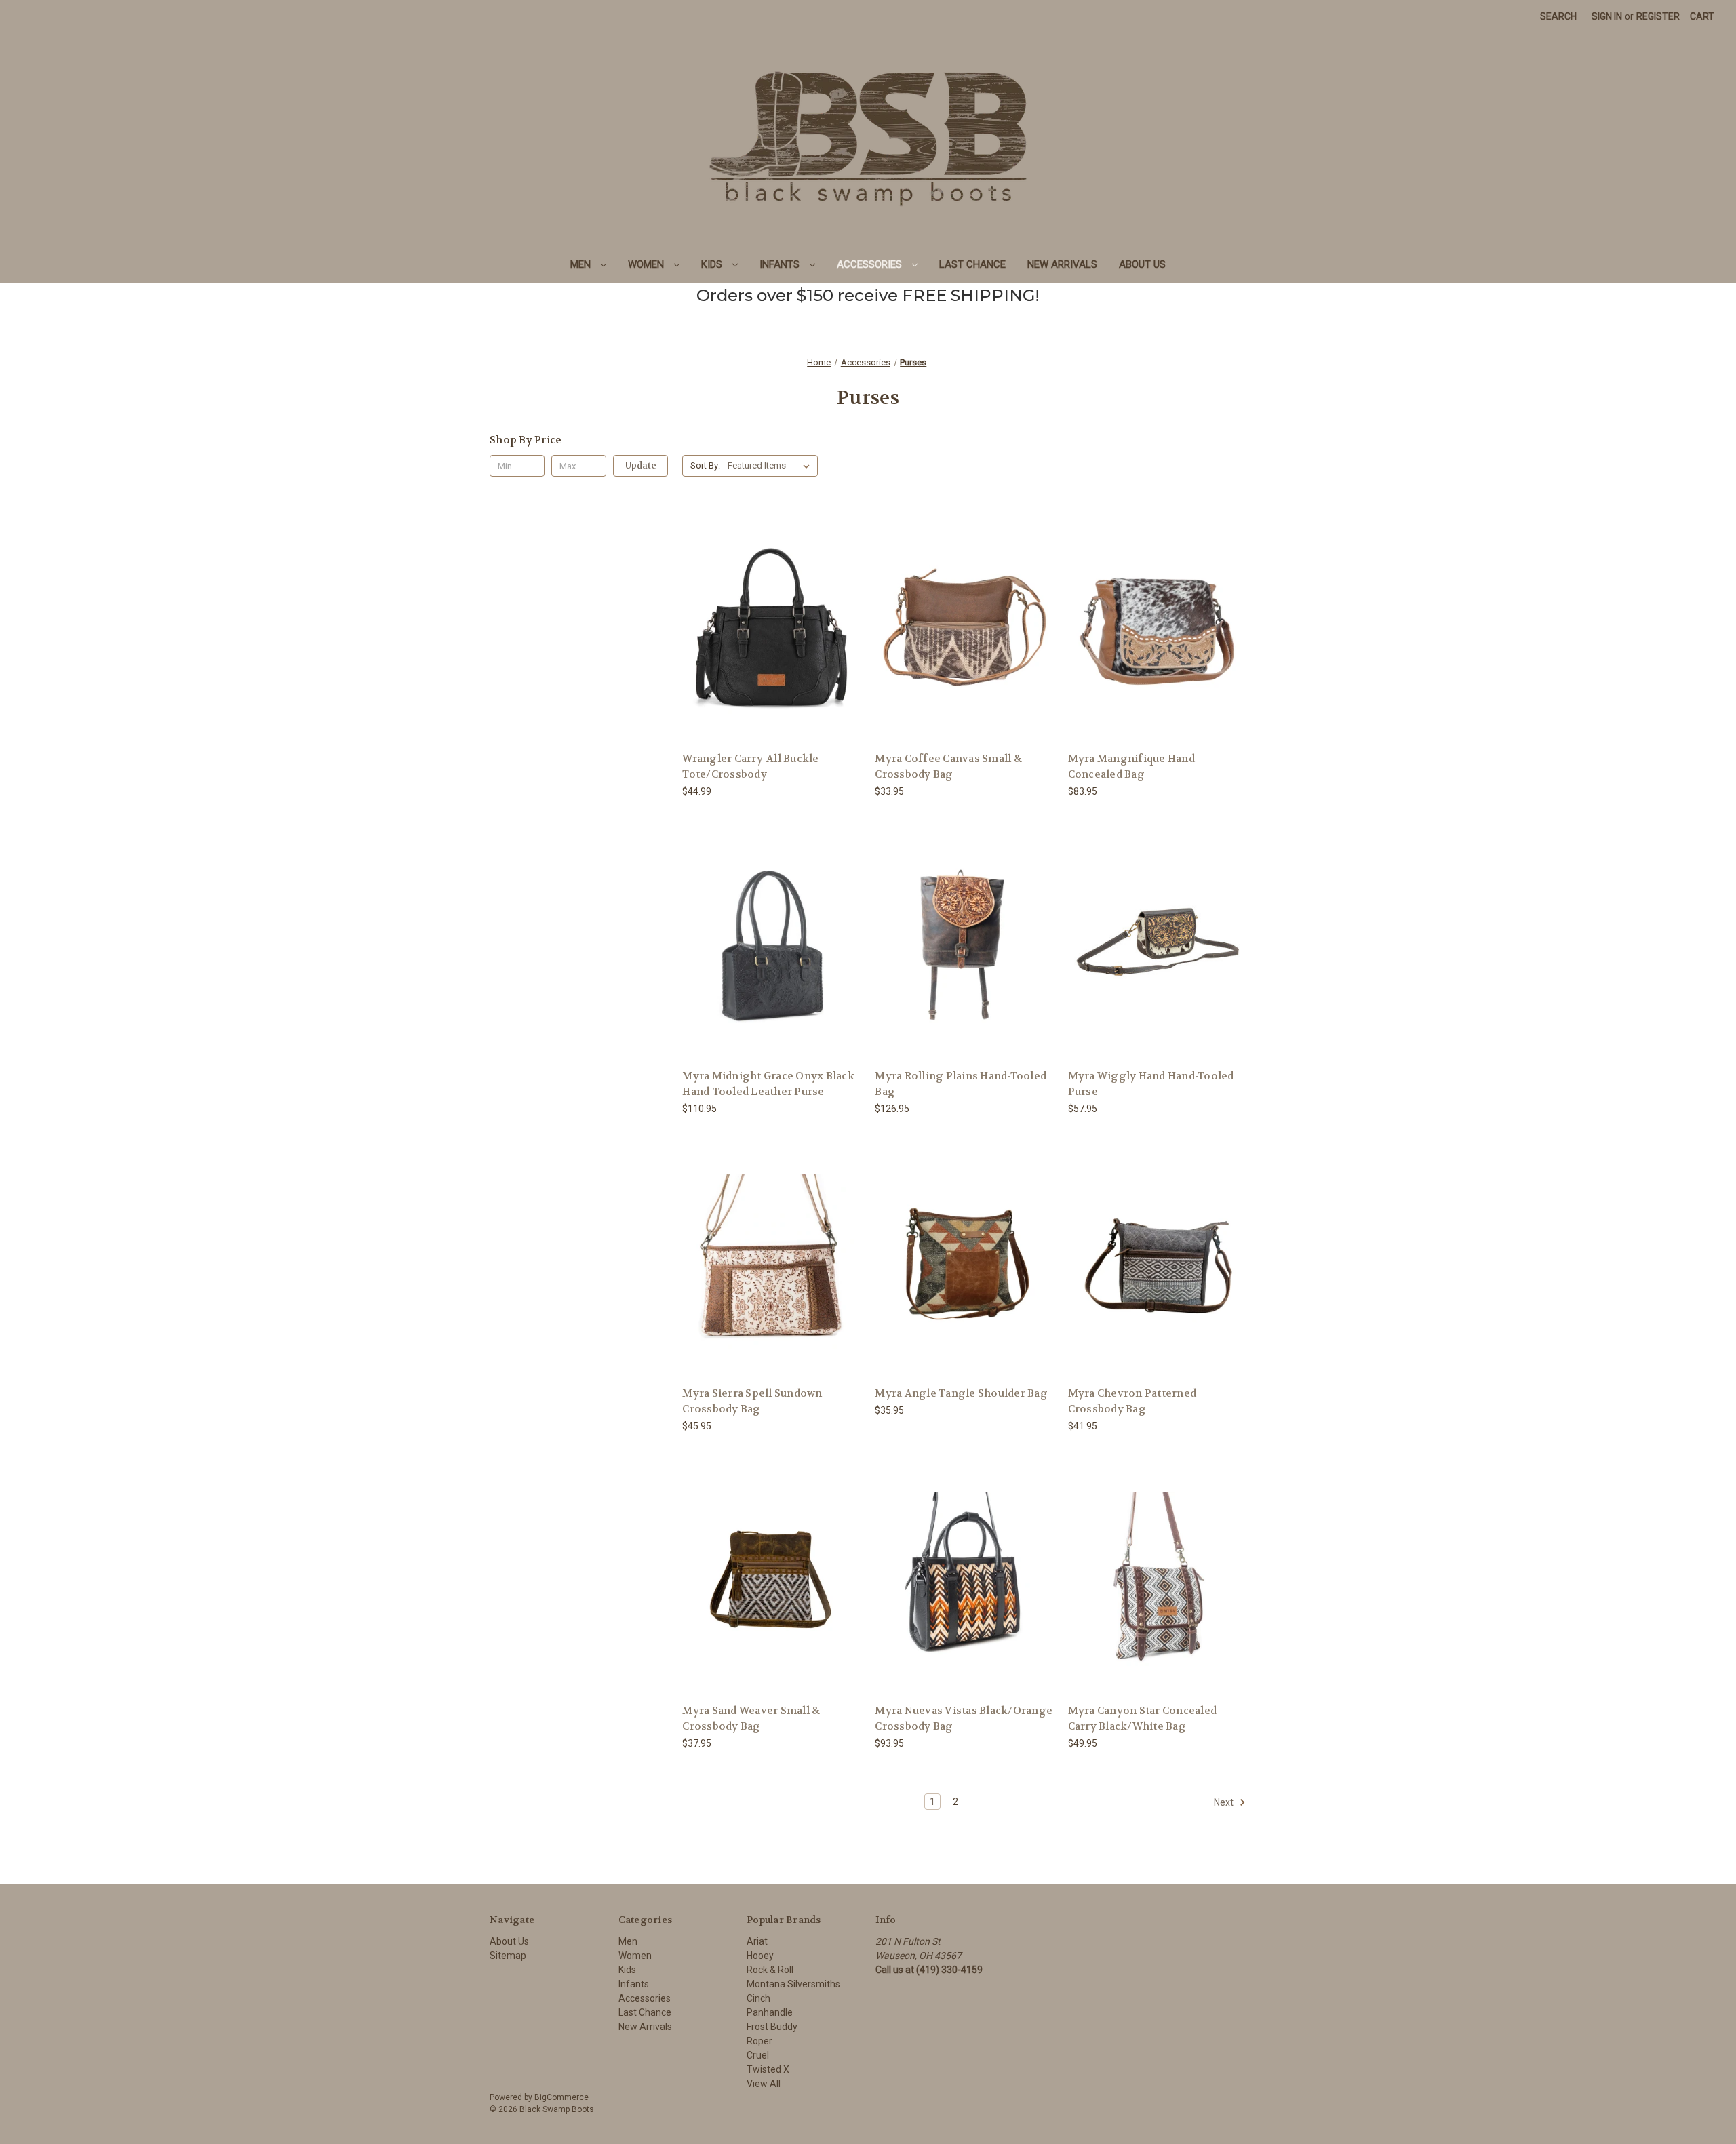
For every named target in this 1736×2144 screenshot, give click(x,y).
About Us (1142, 264)
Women (647, 264)
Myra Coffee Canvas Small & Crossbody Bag (948, 767)
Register (1658, 16)
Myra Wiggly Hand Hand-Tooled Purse (1151, 1084)
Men (582, 264)
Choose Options (772, 651)
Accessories (871, 264)
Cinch (758, 1998)
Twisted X (768, 2069)
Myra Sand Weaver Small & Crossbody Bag (751, 1719)
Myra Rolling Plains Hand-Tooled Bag (961, 1084)
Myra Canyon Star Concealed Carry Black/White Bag (1143, 1719)
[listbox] (771, 466)
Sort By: (705, 465)
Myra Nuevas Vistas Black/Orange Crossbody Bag (964, 1719)
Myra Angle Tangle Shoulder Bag (961, 1393)
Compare (767, 628)
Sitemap (508, 1956)
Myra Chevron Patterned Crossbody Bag (1132, 1401)
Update (641, 465)
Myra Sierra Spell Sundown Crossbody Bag (752, 1401)
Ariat (757, 1941)
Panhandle (770, 2012)
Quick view (761, 602)
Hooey (760, 1956)
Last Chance (972, 264)
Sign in (1607, 16)
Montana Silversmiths (793, 1984)
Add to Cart (964, 651)
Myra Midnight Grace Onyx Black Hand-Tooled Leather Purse (768, 1084)
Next (1225, 1802)
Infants (781, 264)
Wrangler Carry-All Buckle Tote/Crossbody (750, 767)
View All (764, 2084)
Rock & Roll (770, 1970)
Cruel (758, 2055)
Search (1558, 16)
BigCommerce (561, 2097)
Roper (759, 2041)
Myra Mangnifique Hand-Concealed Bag (1133, 767)
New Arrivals (1062, 264)
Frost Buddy (772, 2027)
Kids (713, 264)
